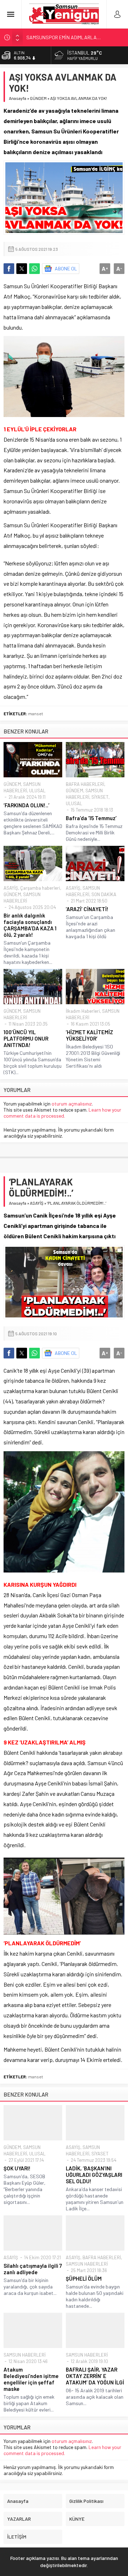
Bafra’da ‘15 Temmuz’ (91, 818)
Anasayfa (18, 98)
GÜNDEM (38, 98)
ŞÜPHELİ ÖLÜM (84, 2278)
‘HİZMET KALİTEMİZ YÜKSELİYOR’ (89, 1035)
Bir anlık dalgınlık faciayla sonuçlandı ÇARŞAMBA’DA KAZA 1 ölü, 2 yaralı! (30, 925)
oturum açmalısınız (72, 1104)
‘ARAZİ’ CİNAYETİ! (87, 909)
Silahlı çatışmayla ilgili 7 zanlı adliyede (33, 2269)
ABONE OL (66, 268)
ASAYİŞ (11, 888)
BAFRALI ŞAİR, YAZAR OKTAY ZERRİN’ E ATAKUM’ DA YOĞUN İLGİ (95, 2376)
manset (36, 713)
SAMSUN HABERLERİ (87, 2264)
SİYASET (100, 797)
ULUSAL (37, 791)
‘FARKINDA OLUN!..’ (26, 805)
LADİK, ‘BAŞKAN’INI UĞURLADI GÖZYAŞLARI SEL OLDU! (94, 2175)
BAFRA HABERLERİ (85, 784)
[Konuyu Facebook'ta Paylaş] (9, 269)
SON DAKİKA (104, 894)
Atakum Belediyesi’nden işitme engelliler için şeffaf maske (31, 2379)
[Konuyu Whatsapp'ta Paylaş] (34, 269)
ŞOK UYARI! (17, 2168)
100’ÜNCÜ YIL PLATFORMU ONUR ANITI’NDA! (26, 1038)
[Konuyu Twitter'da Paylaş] (22, 269)
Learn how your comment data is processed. (62, 1113)
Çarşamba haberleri (40, 888)
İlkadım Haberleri (83, 1011)
